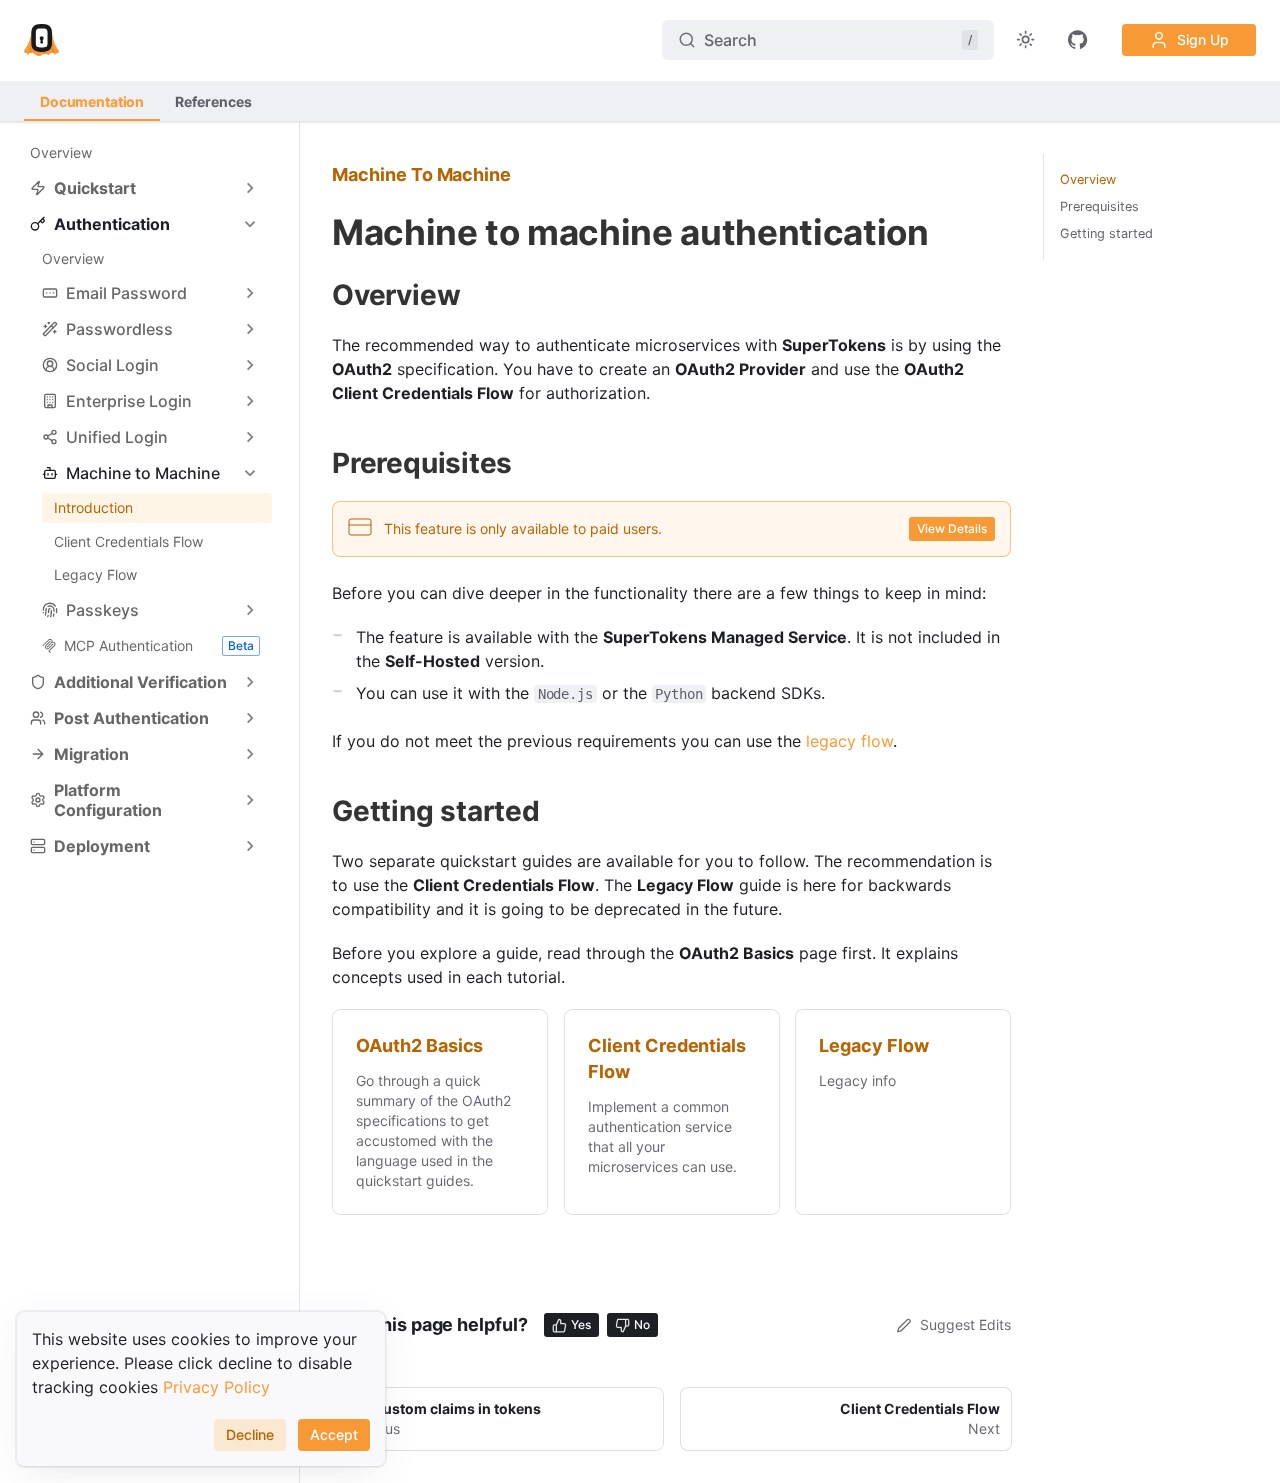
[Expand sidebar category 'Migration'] (250, 754)
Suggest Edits (965, 1324)
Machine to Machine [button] (143, 473)
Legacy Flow (95, 574)
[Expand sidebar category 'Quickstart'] (250, 188)
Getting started (1106, 233)
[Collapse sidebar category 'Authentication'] (250, 224)
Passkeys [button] (102, 610)
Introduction (93, 507)
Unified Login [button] (117, 437)
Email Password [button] (126, 293)
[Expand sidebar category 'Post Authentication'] (250, 718)
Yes (581, 1324)
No (642, 1324)
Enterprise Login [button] (129, 401)
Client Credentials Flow (128, 541)
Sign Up (1203, 39)
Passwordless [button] (119, 329)
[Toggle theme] (1026, 40)
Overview (61, 152)
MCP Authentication (159, 645)
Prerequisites (1099, 206)
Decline (250, 1434)
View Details (952, 528)
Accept (334, 1434)
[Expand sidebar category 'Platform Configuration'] (250, 800)
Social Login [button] (112, 365)
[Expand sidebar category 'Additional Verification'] (250, 682)
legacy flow (849, 741)
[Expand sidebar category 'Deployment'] (250, 846)
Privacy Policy (216, 1387)
